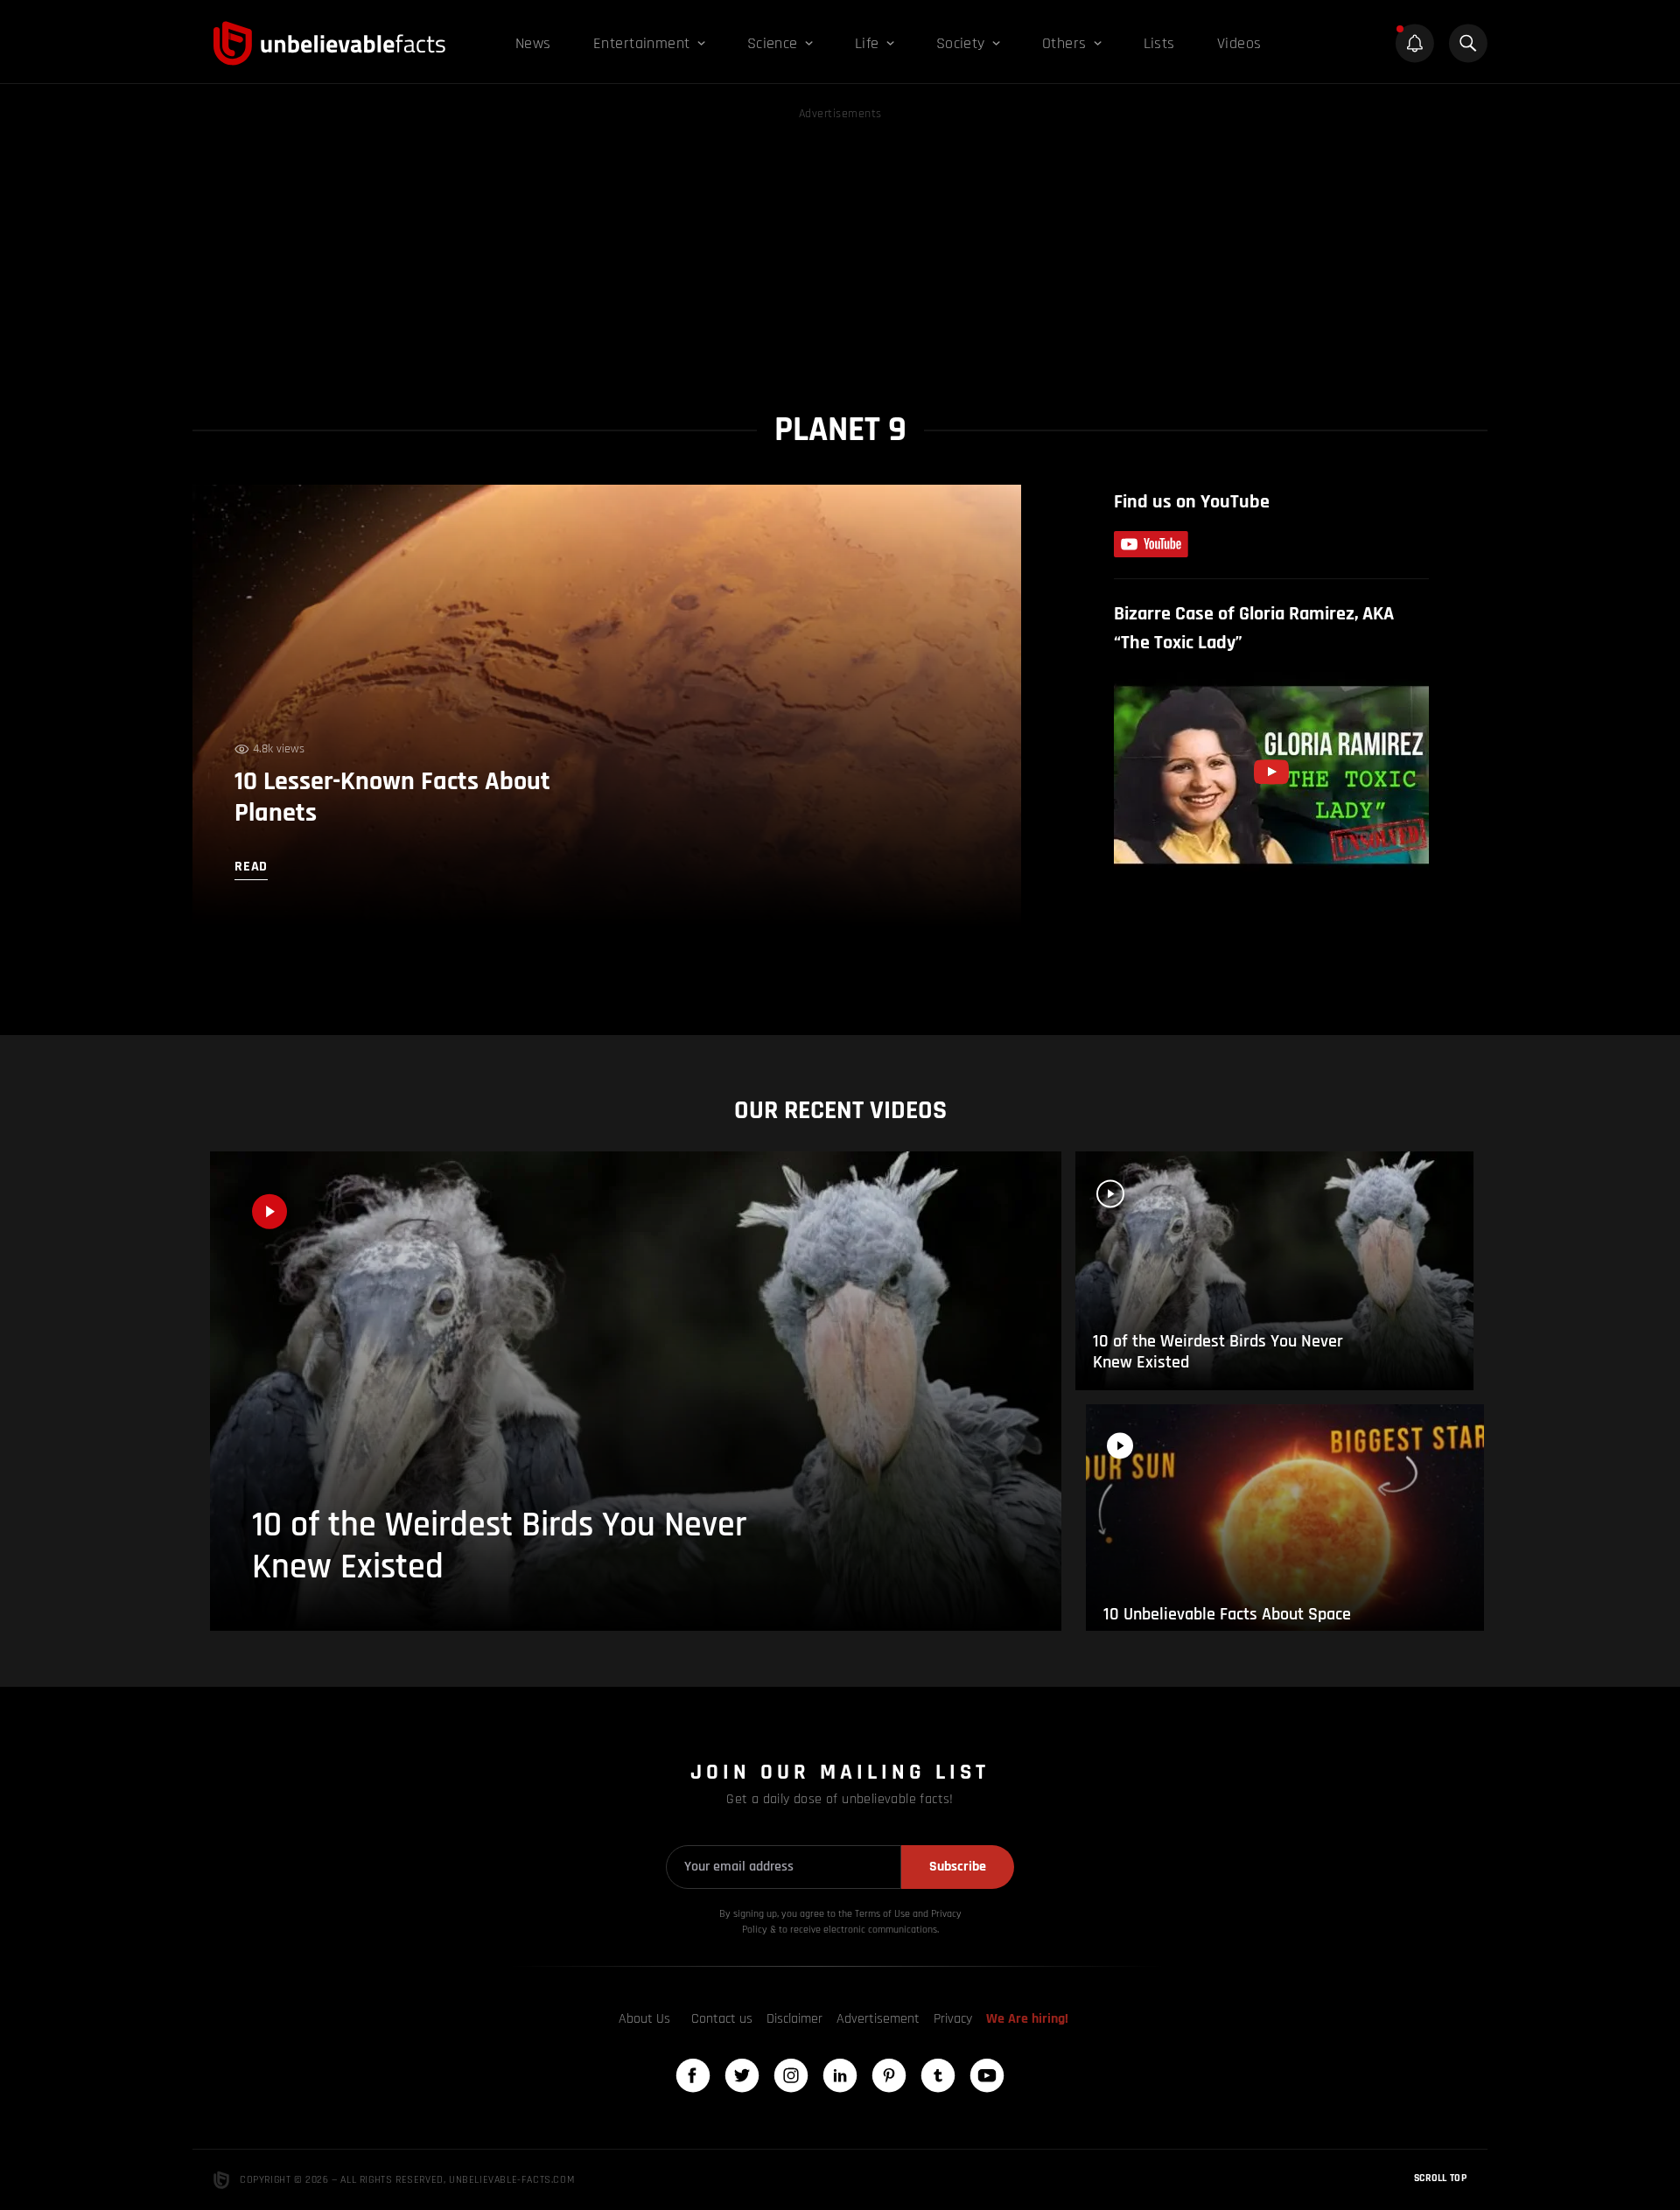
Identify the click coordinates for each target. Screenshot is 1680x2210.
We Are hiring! (1027, 2019)
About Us (644, 2019)
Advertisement (878, 2019)
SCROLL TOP (1440, 2178)
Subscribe (958, 1867)
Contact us (722, 2019)
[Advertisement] (840, 247)
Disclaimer (794, 2019)
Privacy (953, 2019)
